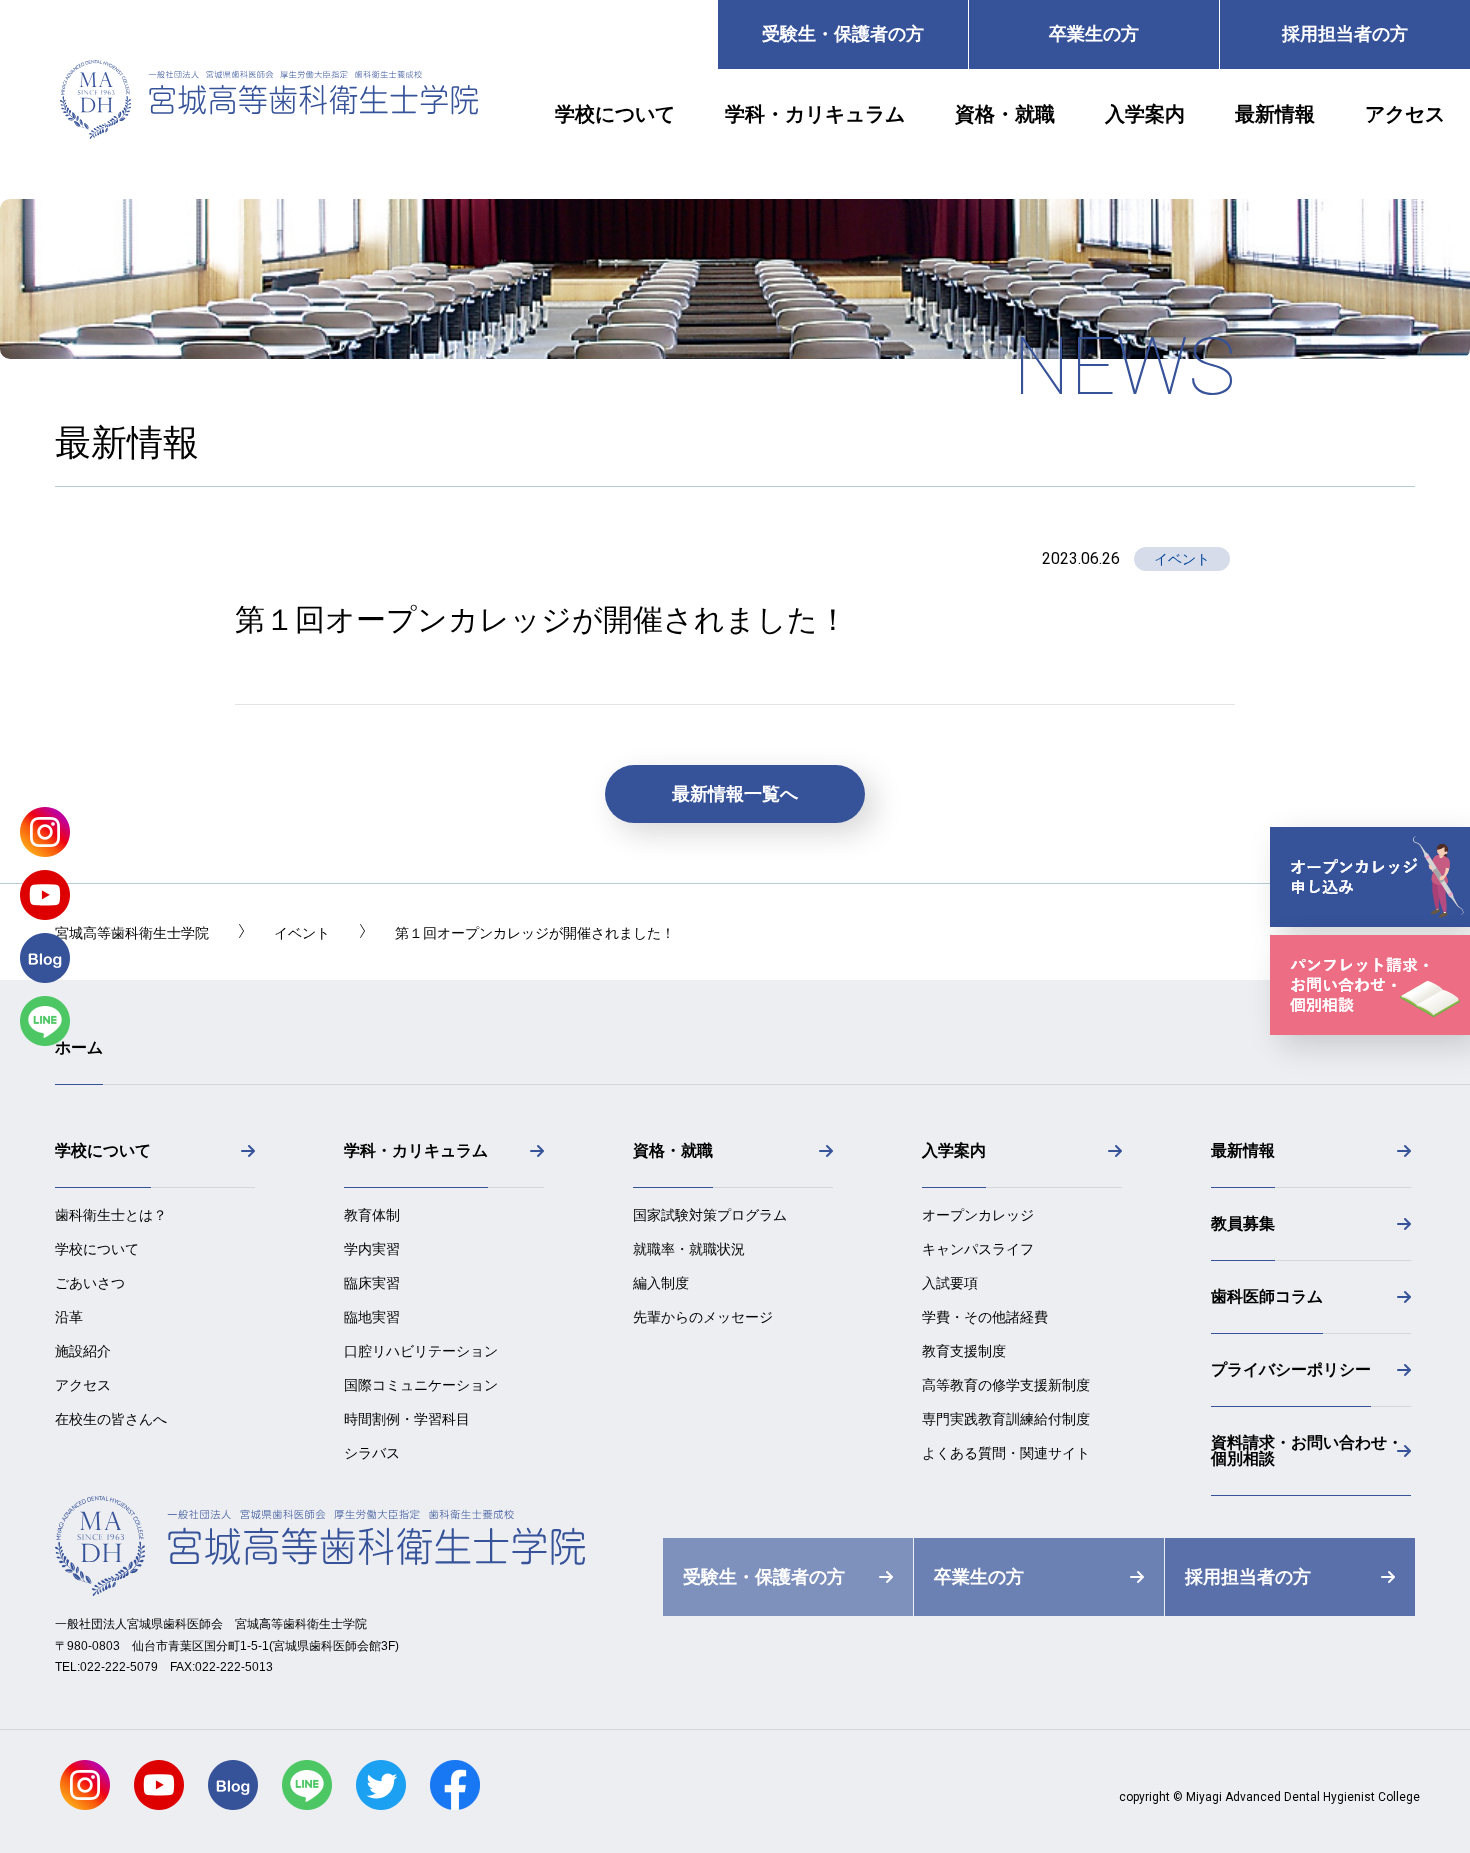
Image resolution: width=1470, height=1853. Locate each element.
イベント (1182, 559)
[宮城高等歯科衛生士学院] (269, 133)
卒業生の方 (1094, 34)
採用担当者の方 (1345, 34)
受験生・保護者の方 (843, 34)
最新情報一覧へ (735, 794)
